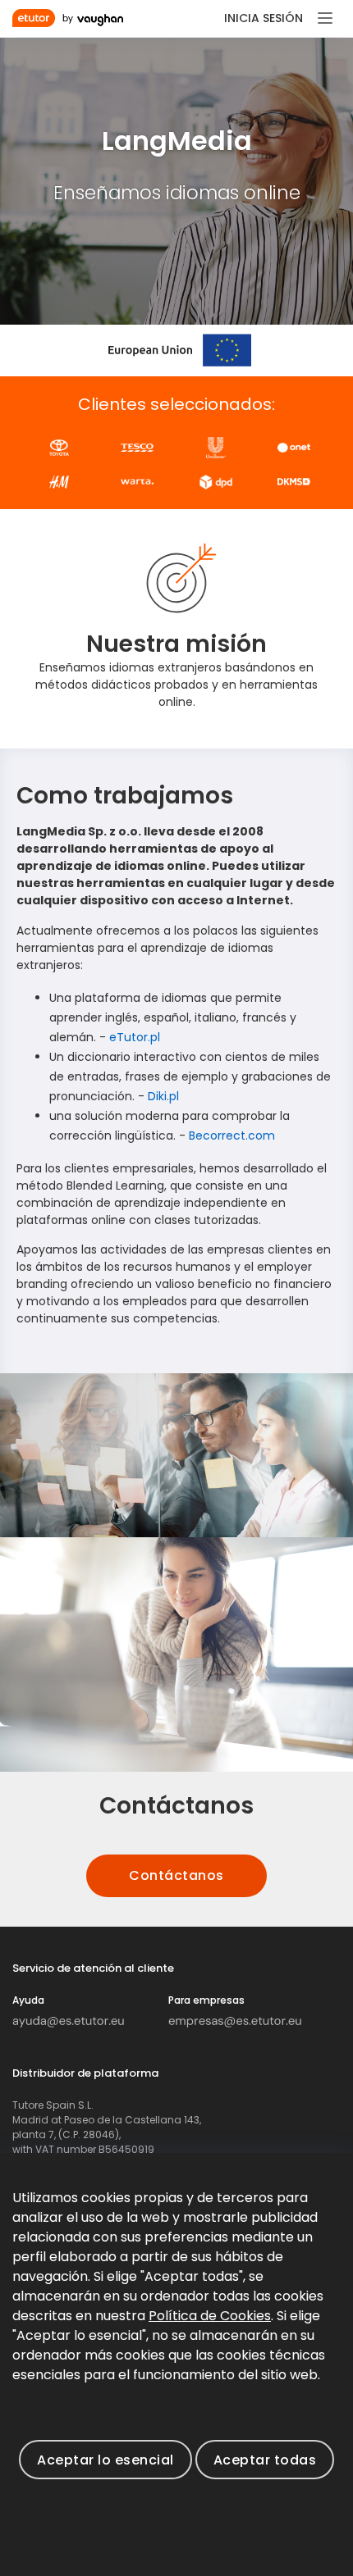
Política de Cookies (210, 2316)
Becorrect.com (232, 1136)
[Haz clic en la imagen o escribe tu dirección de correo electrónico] (68, 2021)
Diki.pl (163, 1096)
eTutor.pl (135, 1037)
